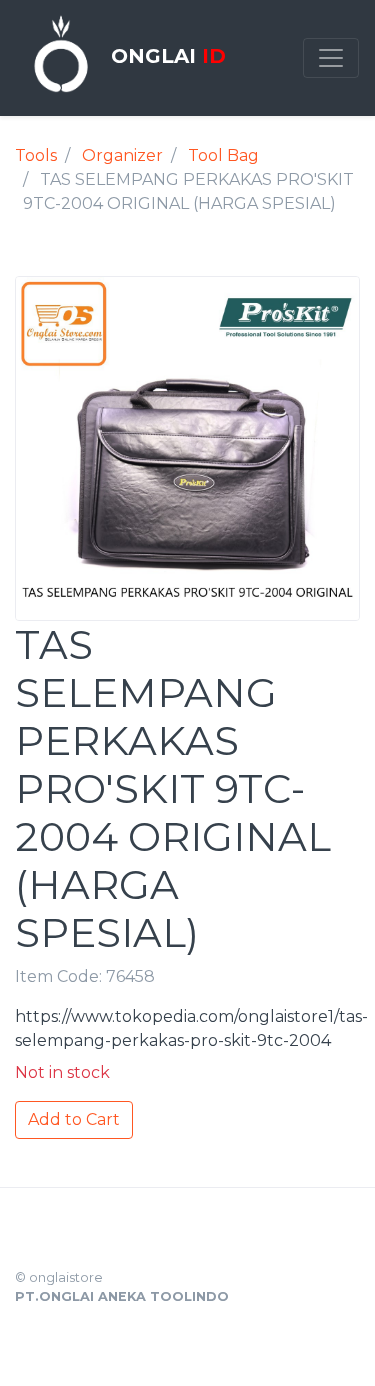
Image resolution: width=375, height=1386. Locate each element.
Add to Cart (74, 1119)
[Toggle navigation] (331, 58)
